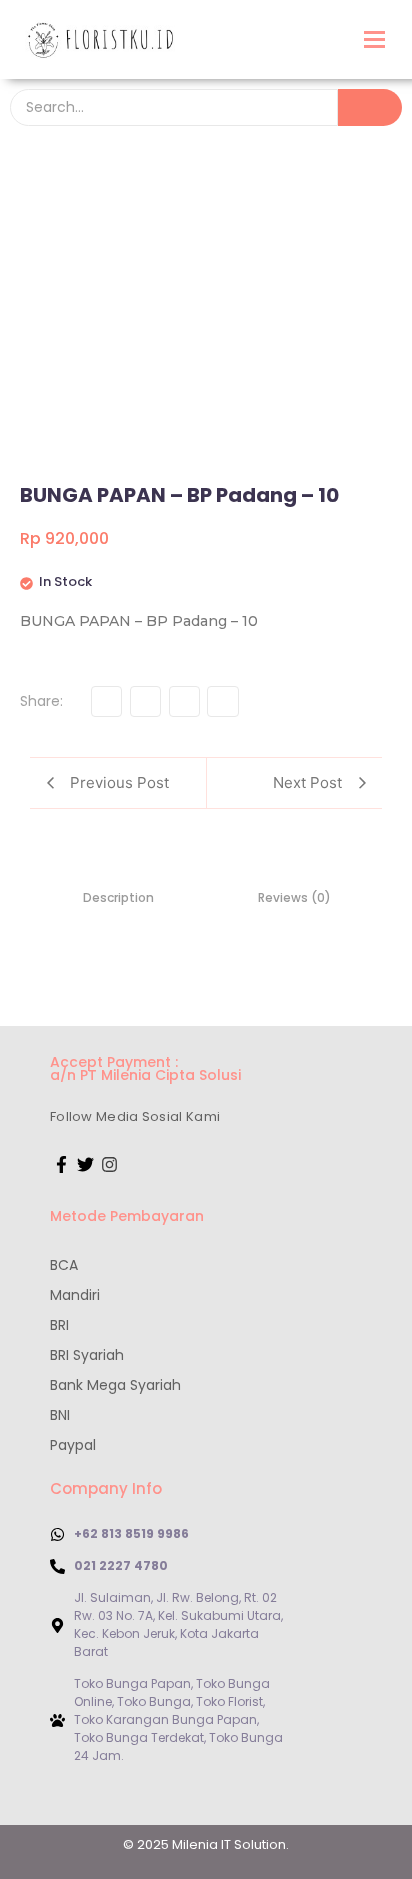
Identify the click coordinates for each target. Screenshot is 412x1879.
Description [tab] (118, 897)
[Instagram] (110, 1164)
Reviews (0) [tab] (294, 897)
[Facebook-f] (62, 1164)
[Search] (370, 107)
